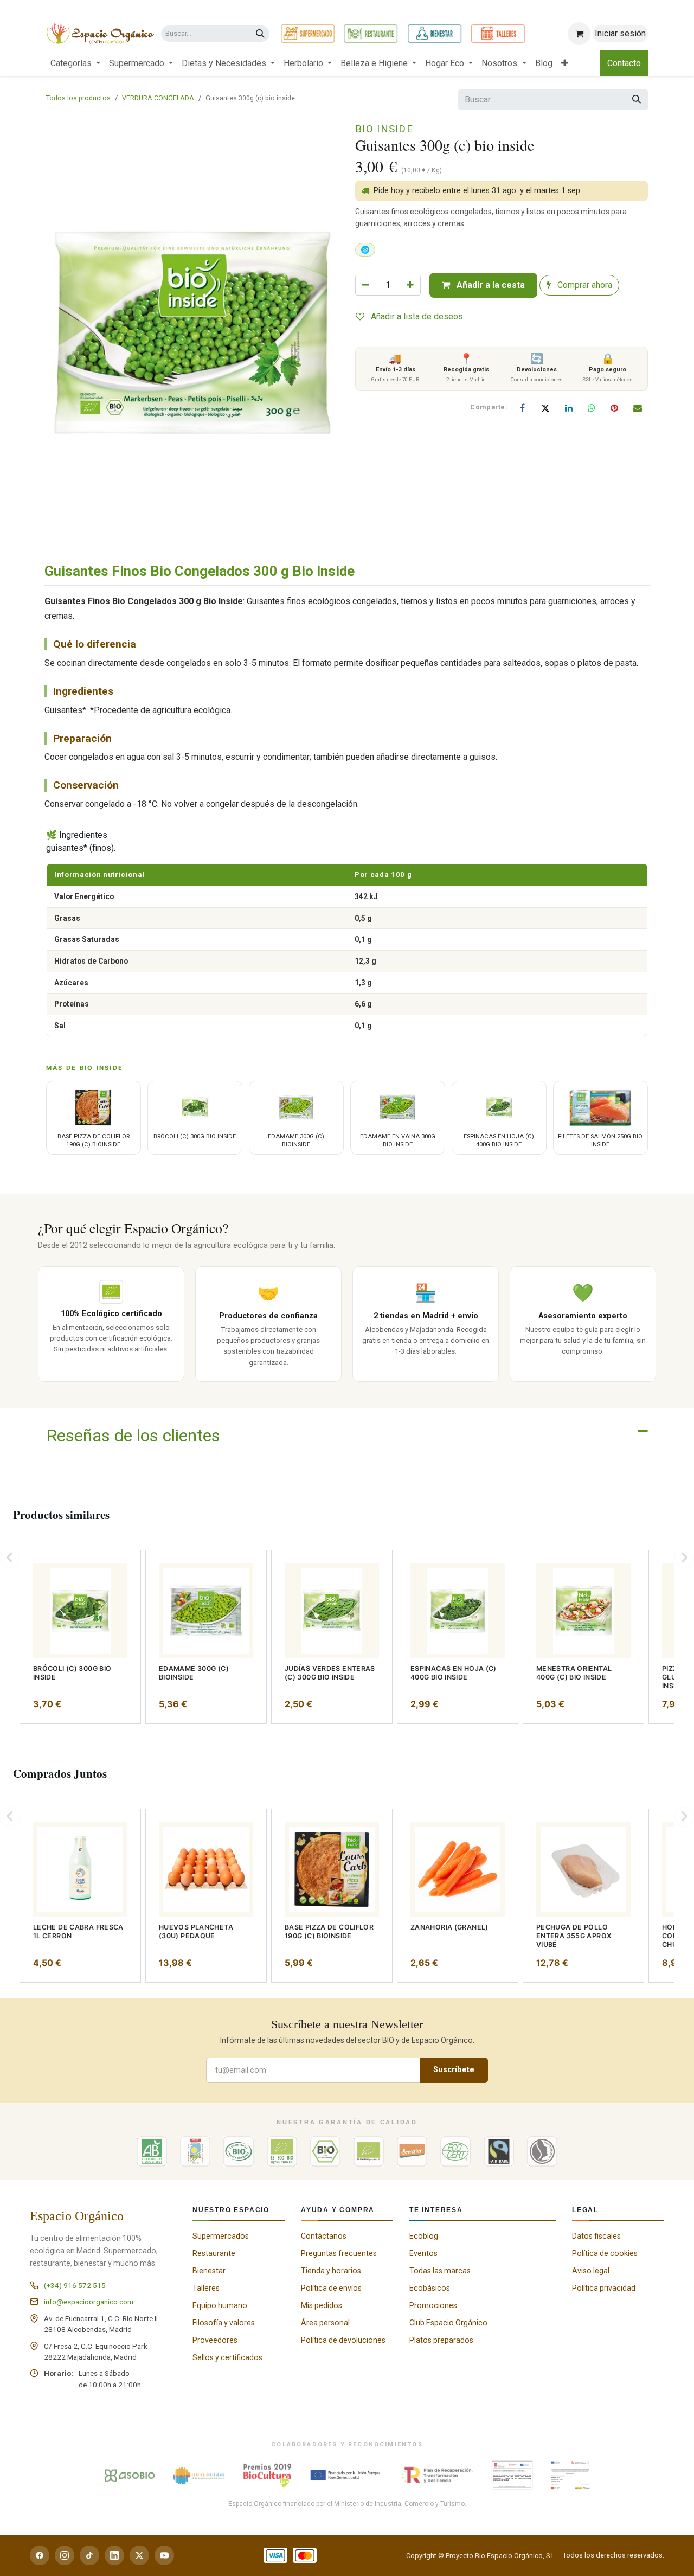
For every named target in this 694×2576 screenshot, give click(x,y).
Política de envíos (331, 2288)
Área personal (325, 2323)
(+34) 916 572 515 (75, 2285)
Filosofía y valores (224, 2323)
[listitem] (80, 1637)
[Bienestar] (435, 34)
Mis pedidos (322, 2305)
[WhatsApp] (592, 408)
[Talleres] (498, 34)
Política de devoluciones (343, 2340)
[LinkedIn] (569, 408)
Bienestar (209, 2271)
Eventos (423, 2253)
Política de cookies (605, 2253)
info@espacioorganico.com (89, 2302)
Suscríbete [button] (454, 2070)
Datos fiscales (596, 2236)
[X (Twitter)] (139, 2555)
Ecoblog (424, 2236)
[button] (10, 1558)
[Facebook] (523, 408)
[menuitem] (75, 63)
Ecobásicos (430, 2288)
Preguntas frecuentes (339, 2253)
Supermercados (221, 2236)
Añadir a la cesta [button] (490, 285)
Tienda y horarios (331, 2271)
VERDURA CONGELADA (158, 98)
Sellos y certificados (227, 2357)
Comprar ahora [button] (584, 285)
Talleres (206, 2288)
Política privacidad (604, 2288)
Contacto (624, 63)
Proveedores (215, 2340)
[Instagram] (65, 2555)
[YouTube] (164, 2555)
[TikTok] (89, 2555)
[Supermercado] (308, 34)
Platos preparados (441, 2340)
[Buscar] (260, 34)
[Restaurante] (371, 34)
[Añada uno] (410, 285)
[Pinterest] (614, 408)
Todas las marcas (440, 2271)
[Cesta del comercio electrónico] (579, 34)
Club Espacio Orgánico (448, 2323)
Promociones (433, 2305)
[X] (545, 408)
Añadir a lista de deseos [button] (416, 316)
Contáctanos (324, 2236)
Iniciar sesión (620, 33)
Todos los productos (78, 98)
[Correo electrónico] (638, 408)
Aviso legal (591, 2271)
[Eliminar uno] (366, 285)
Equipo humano (220, 2305)
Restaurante (214, 2253)
